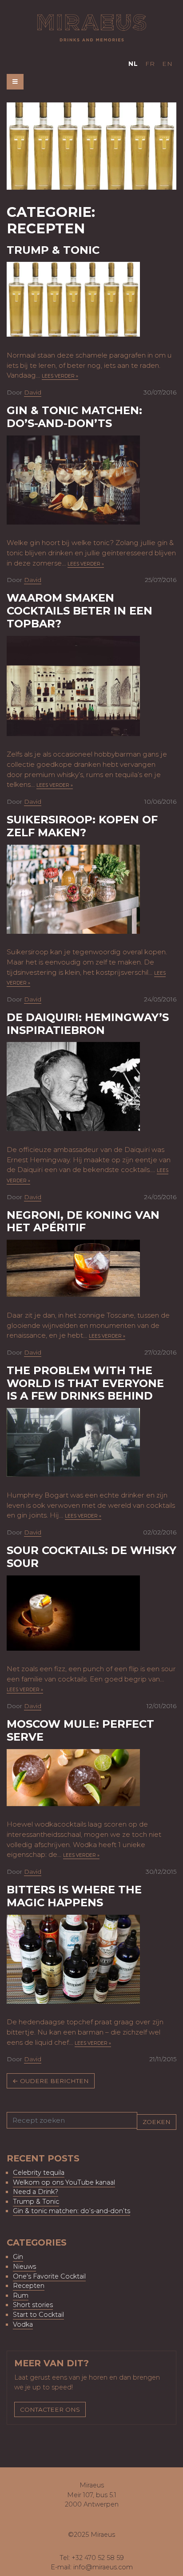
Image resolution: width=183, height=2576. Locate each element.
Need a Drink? (36, 2192)
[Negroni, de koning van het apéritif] (73, 1268)
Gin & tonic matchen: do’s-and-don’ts (74, 417)
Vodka (23, 2324)
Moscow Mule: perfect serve (80, 1730)
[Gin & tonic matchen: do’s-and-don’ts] (73, 479)
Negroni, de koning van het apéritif (83, 1221)
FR (150, 64)
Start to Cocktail (38, 2315)
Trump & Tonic (53, 250)
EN (167, 64)
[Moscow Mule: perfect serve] (73, 1777)
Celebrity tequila (39, 2173)
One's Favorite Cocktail (49, 2276)
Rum (21, 2295)
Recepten (29, 2286)
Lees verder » (60, 376)
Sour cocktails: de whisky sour (91, 1557)
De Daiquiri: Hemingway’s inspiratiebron (88, 1024)
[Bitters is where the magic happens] (73, 1959)
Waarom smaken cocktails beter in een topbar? (80, 611)
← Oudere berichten (51, 2081)
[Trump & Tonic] (73, 299)
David (33, 392)
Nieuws (24, 2267)
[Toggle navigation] (15, 81)
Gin (18, 2257)
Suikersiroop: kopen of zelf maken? (82, 826)
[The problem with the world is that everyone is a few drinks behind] (73, 1442)
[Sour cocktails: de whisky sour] (73, 1612)
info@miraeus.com (103, 2567)
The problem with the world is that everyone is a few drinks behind (85, 1383)
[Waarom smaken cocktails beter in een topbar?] (73, 685)
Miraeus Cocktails (92, 28)
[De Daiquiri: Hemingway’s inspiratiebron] (73, 1086)
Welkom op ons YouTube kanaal (64, 2182)
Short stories (33, 2305)
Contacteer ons (50, 2409)
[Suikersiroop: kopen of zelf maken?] (73, 888)
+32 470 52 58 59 (98, 2558)
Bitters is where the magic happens (74, 1896)
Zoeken (157, 2122)
